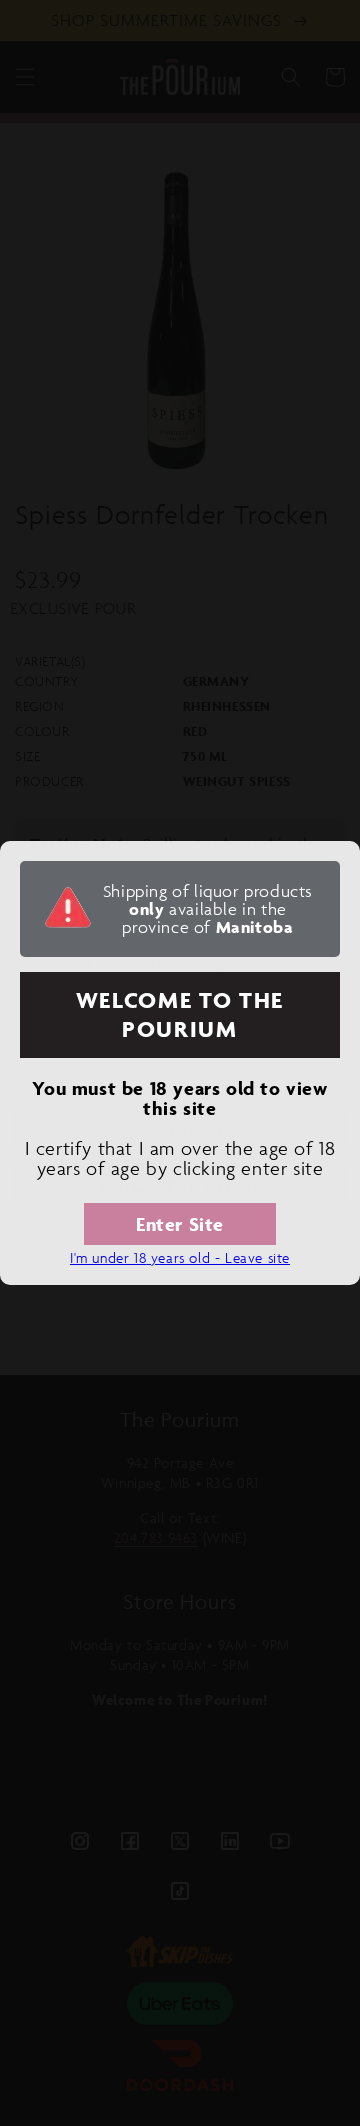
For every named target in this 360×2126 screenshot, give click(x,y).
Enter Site (180, 1224)
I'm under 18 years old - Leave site (180, 1257)
